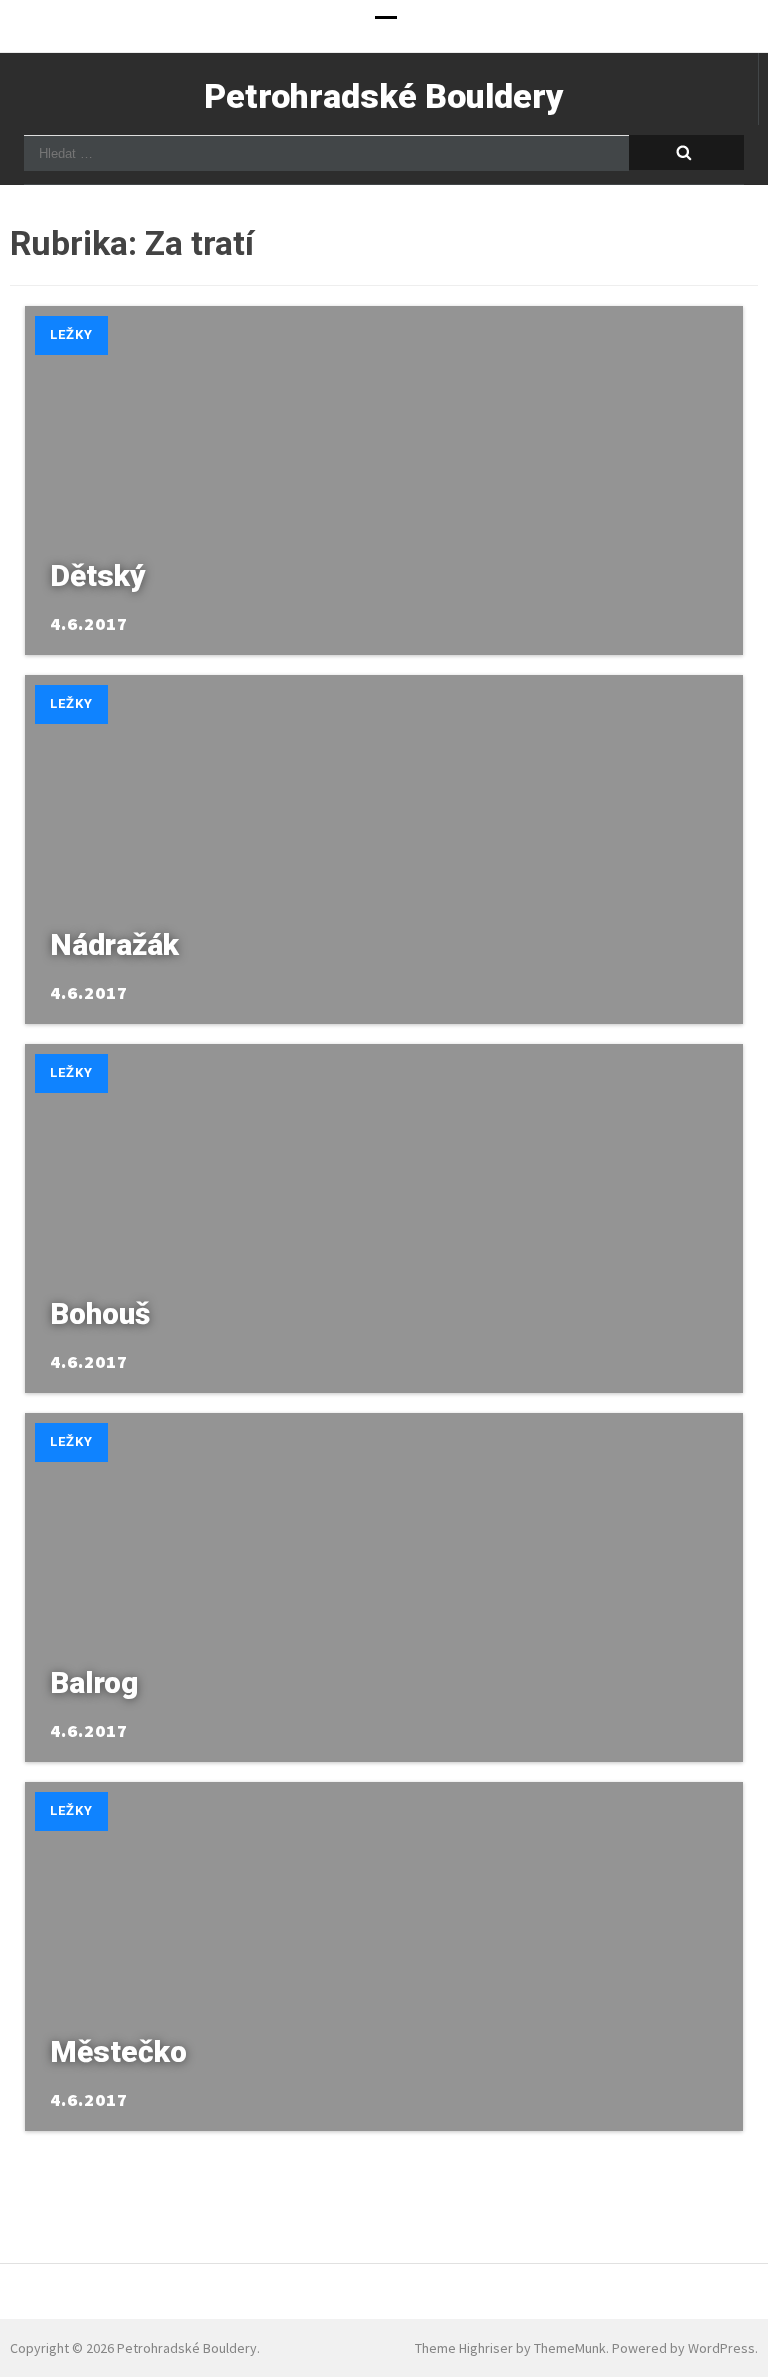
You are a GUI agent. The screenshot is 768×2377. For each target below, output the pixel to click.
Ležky (71, 334)
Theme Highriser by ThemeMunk (510, 2348)
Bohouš (100, 1313)
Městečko (118, 2051)
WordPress (721, 2348)
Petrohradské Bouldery (384, 96)
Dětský (98, 575)
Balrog (94, 1682)
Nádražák (114, 944)
